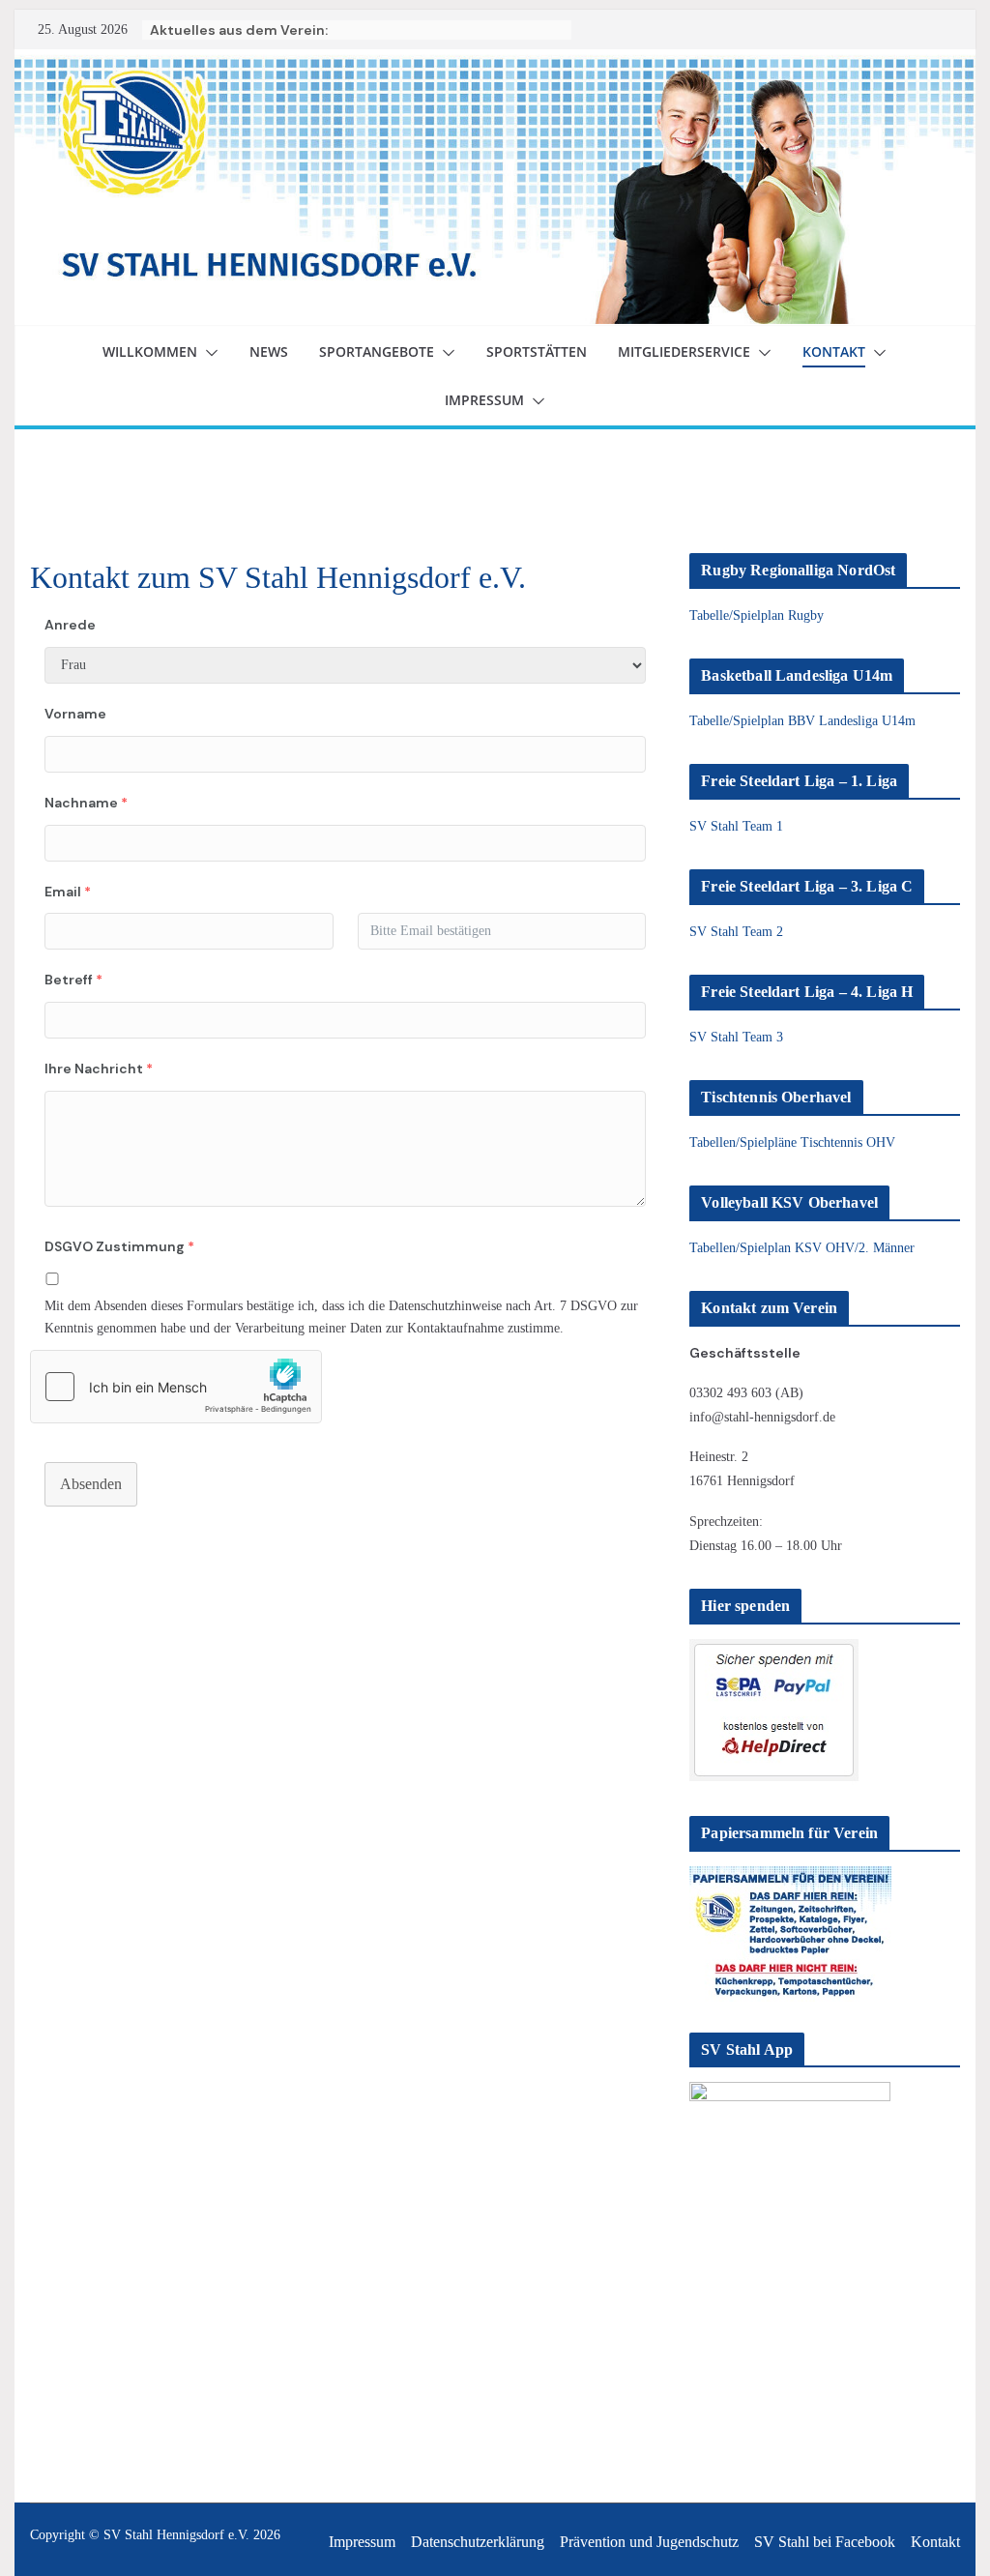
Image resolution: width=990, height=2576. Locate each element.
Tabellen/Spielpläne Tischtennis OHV (792, 1142)
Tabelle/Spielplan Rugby (757, 615)
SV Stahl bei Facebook (825, 2542)
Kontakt (834, 351)
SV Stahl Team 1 (736, 826)
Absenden (91, 1484)
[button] (208, 353)
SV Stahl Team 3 (736, 1037)
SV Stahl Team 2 (736, 932)
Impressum (484, 400)
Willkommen (150, 351)
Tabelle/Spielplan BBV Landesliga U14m (802, 721)
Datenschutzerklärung (478, 2542)
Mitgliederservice (684, 351)
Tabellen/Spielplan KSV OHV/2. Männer (802, 1248)
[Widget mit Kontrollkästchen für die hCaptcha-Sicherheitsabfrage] (176, 1387)
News (269, 351)
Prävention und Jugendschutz (649, 2542)
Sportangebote (377, 351)
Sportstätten (537, 351)
